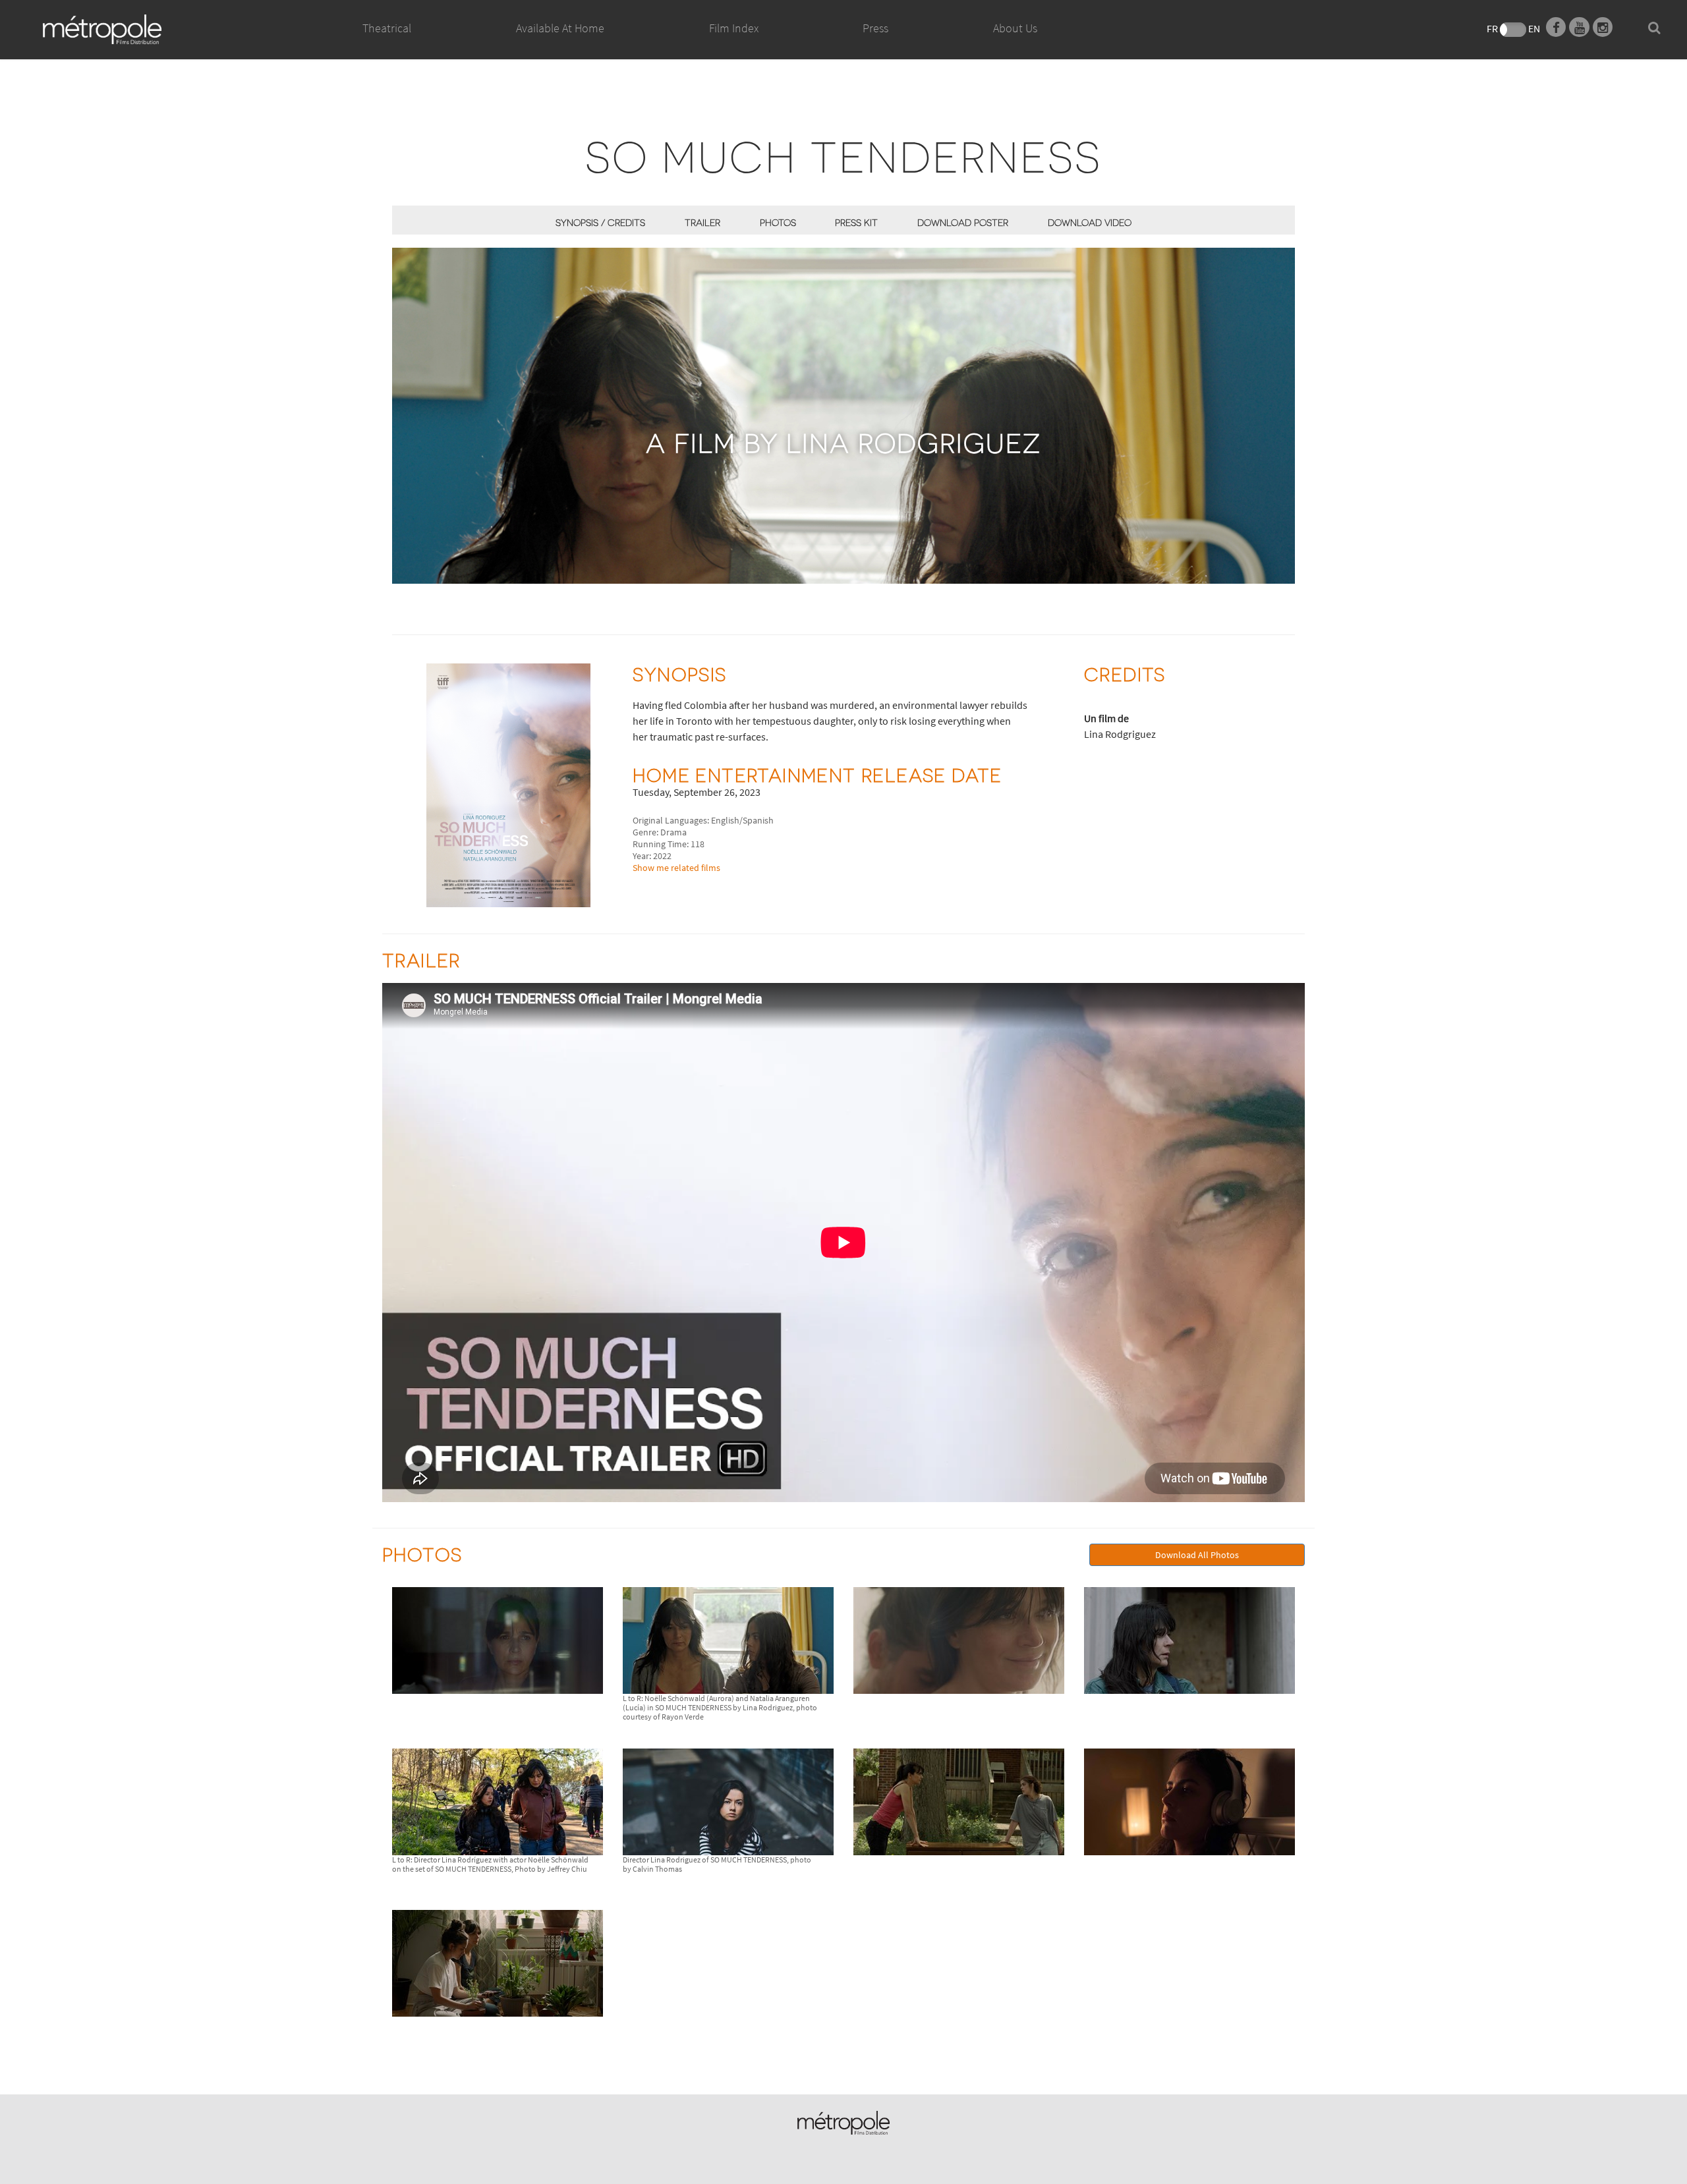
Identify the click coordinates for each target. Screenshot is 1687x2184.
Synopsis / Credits (600, 222)
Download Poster (963, 222)
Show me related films (676, 868)
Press (875, 28)
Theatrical (387, 28)
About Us (1015, 28)
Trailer (702, 222)
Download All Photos (1197, 1555)
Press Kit (856, 222)
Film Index (734, 28)
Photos (778, 222)
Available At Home (560, 28)
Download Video (1090, 222)
